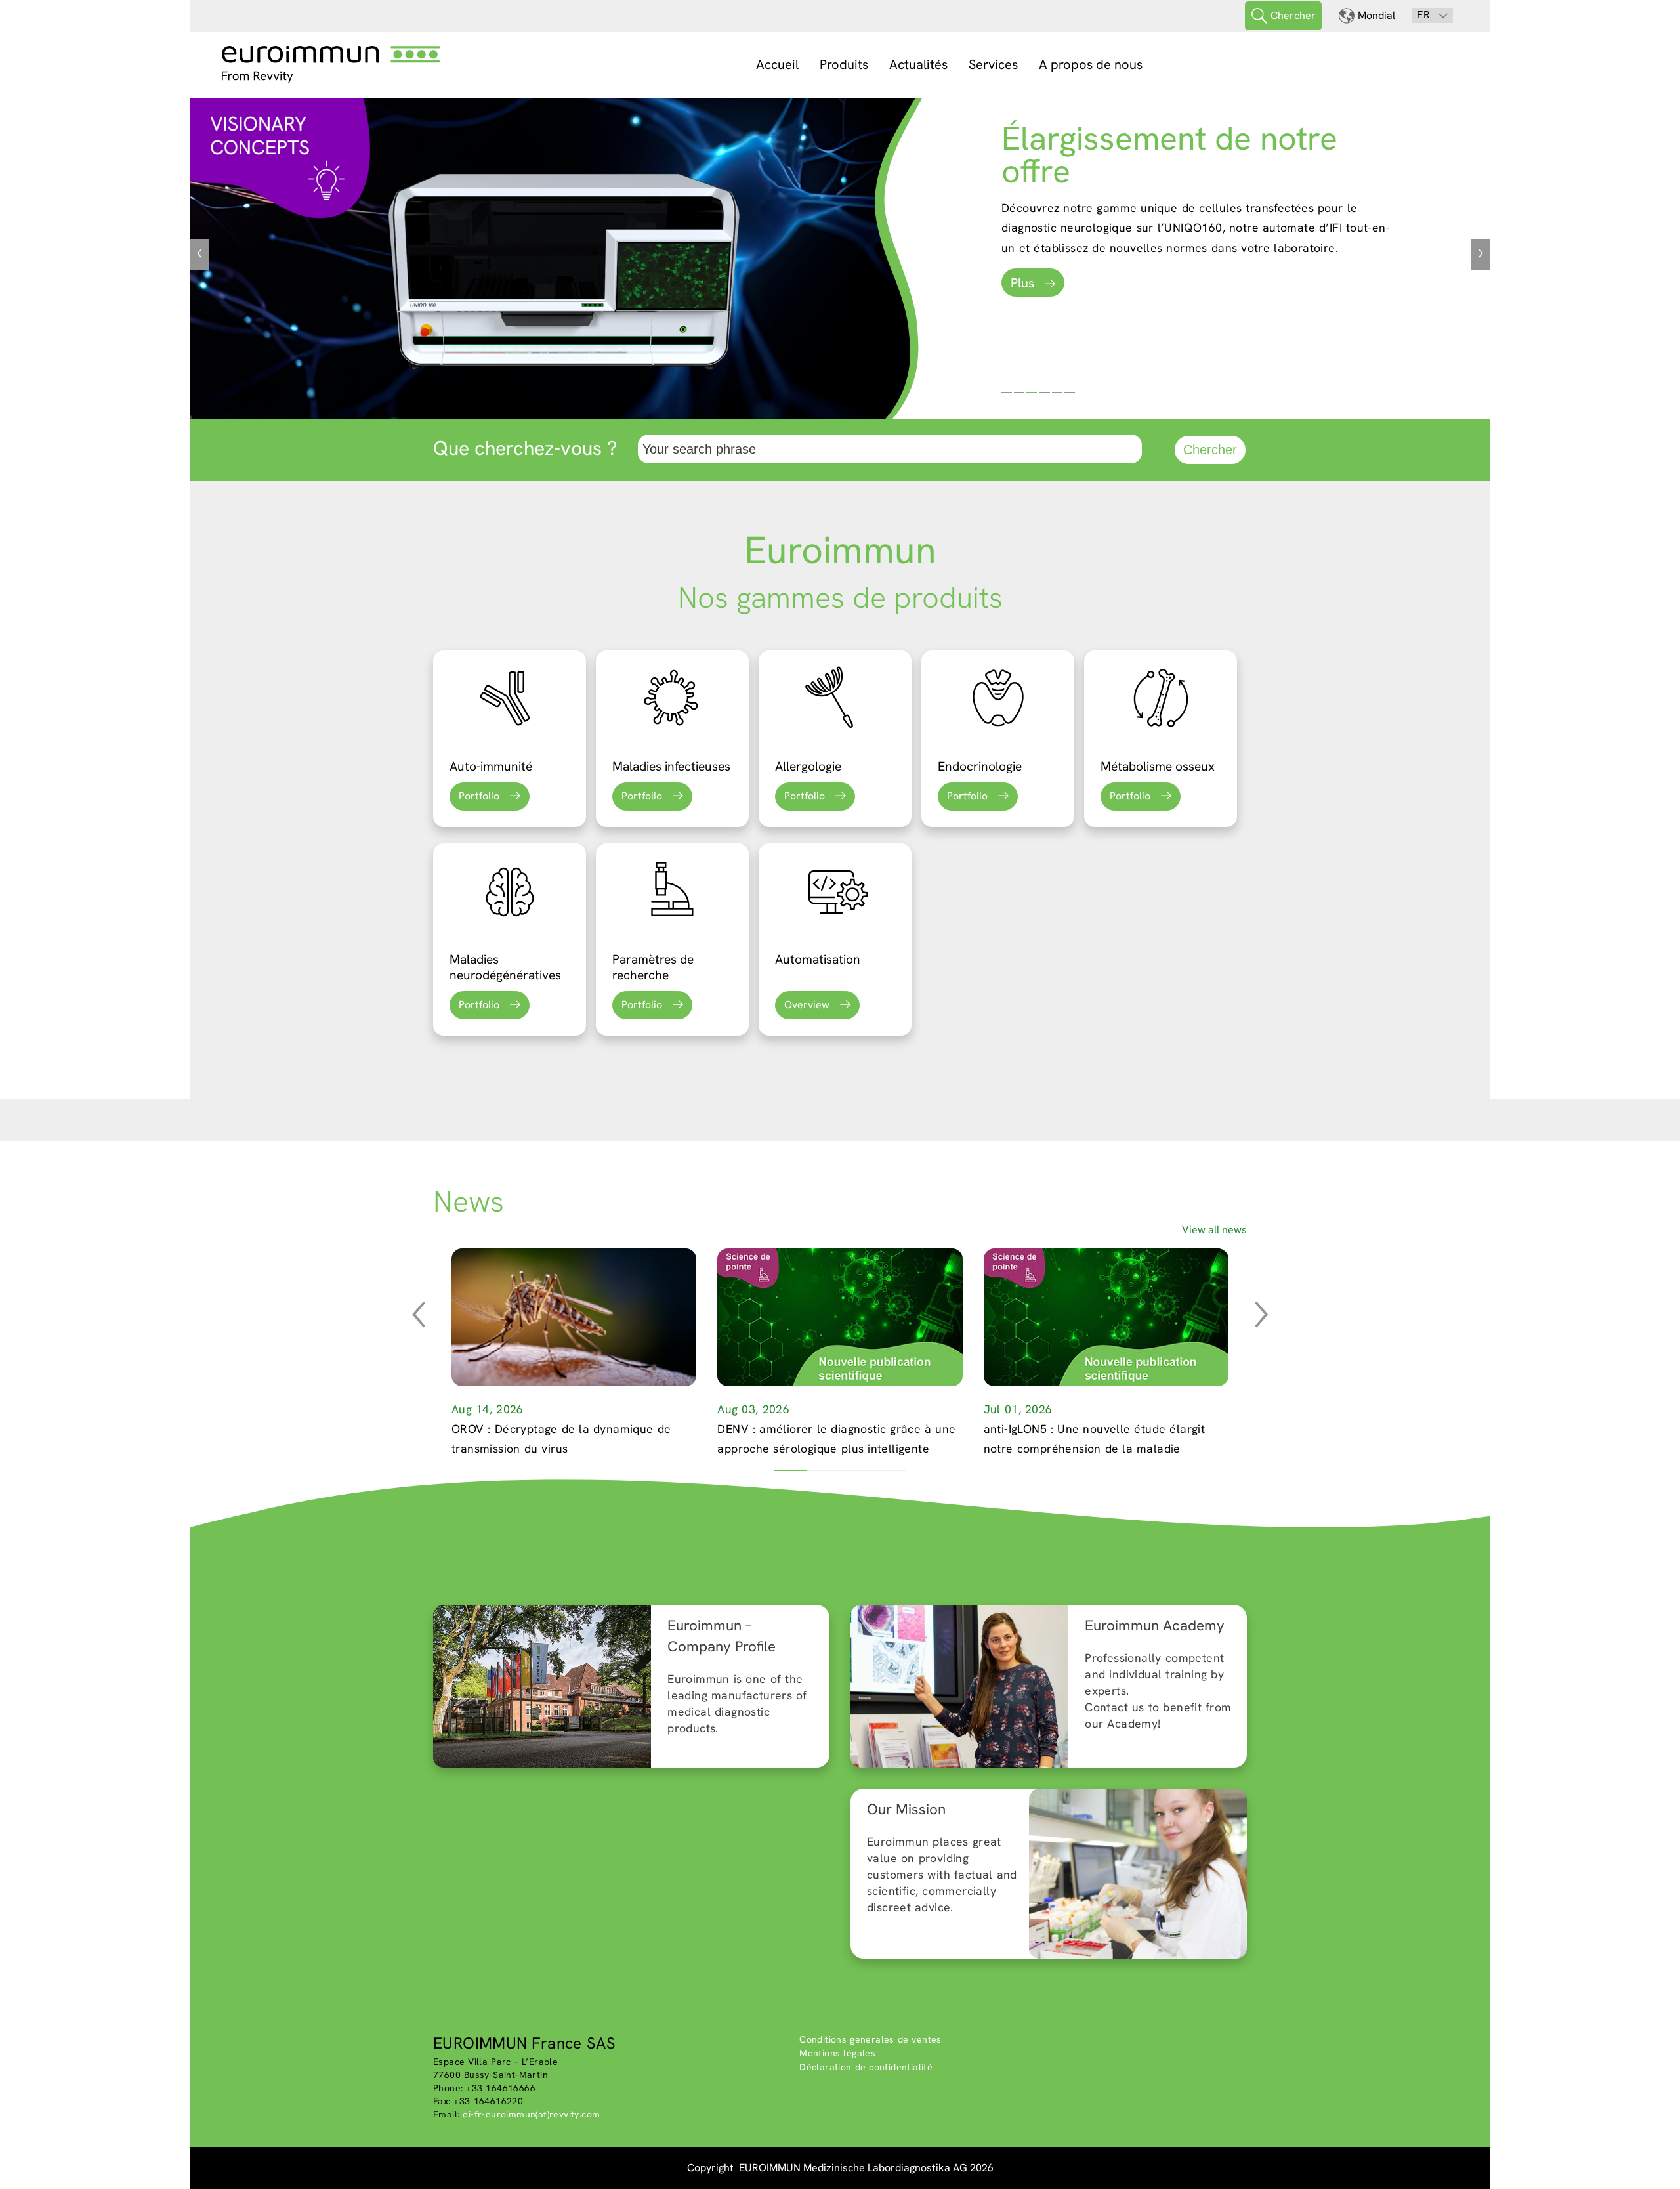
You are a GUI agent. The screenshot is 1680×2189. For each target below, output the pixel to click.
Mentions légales (837, 2053)
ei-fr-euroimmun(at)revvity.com (531, 2114)
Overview (807, 1005)
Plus (1022, 283)
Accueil (777, 64)
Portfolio (479, 796)
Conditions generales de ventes (871, 2039)
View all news (1214, 1230)
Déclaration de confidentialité (866, 2067)
